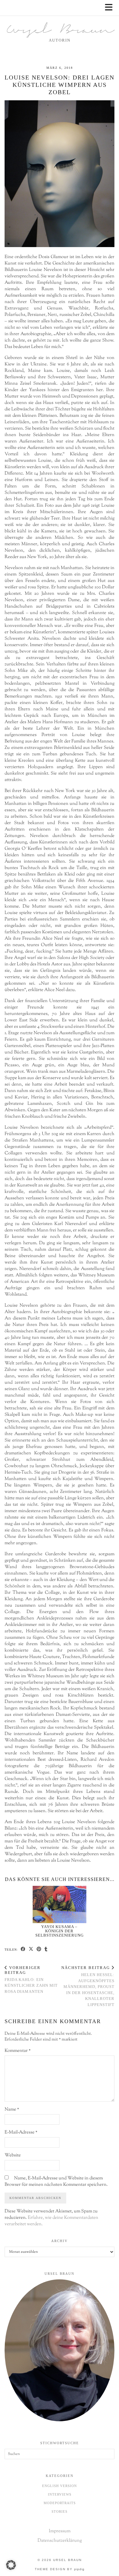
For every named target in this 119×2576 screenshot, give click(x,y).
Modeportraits (60, 2503)
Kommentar (18, 2051)
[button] (111, 8)
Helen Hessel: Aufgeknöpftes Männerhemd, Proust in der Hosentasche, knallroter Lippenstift (88, 1986)
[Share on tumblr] (46, 1949)
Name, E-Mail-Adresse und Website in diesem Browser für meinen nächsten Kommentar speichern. (56, 2182)
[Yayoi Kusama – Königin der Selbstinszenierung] (60, 1904)
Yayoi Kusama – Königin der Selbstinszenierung (60, 1931)
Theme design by (60, 2569)
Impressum (60, 2531)
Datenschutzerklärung (60, 2541)
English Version (60, 2486)
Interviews (60, 2494)
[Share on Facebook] (23, 1949)
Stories (60, 2511)
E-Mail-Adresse (21, 2132)
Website (13, 2155)
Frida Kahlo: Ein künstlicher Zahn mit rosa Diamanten (31, 1979)
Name (12, 2110)
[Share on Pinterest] (39, 1949)
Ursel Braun (60, 31)
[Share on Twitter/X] (31, 1949)
